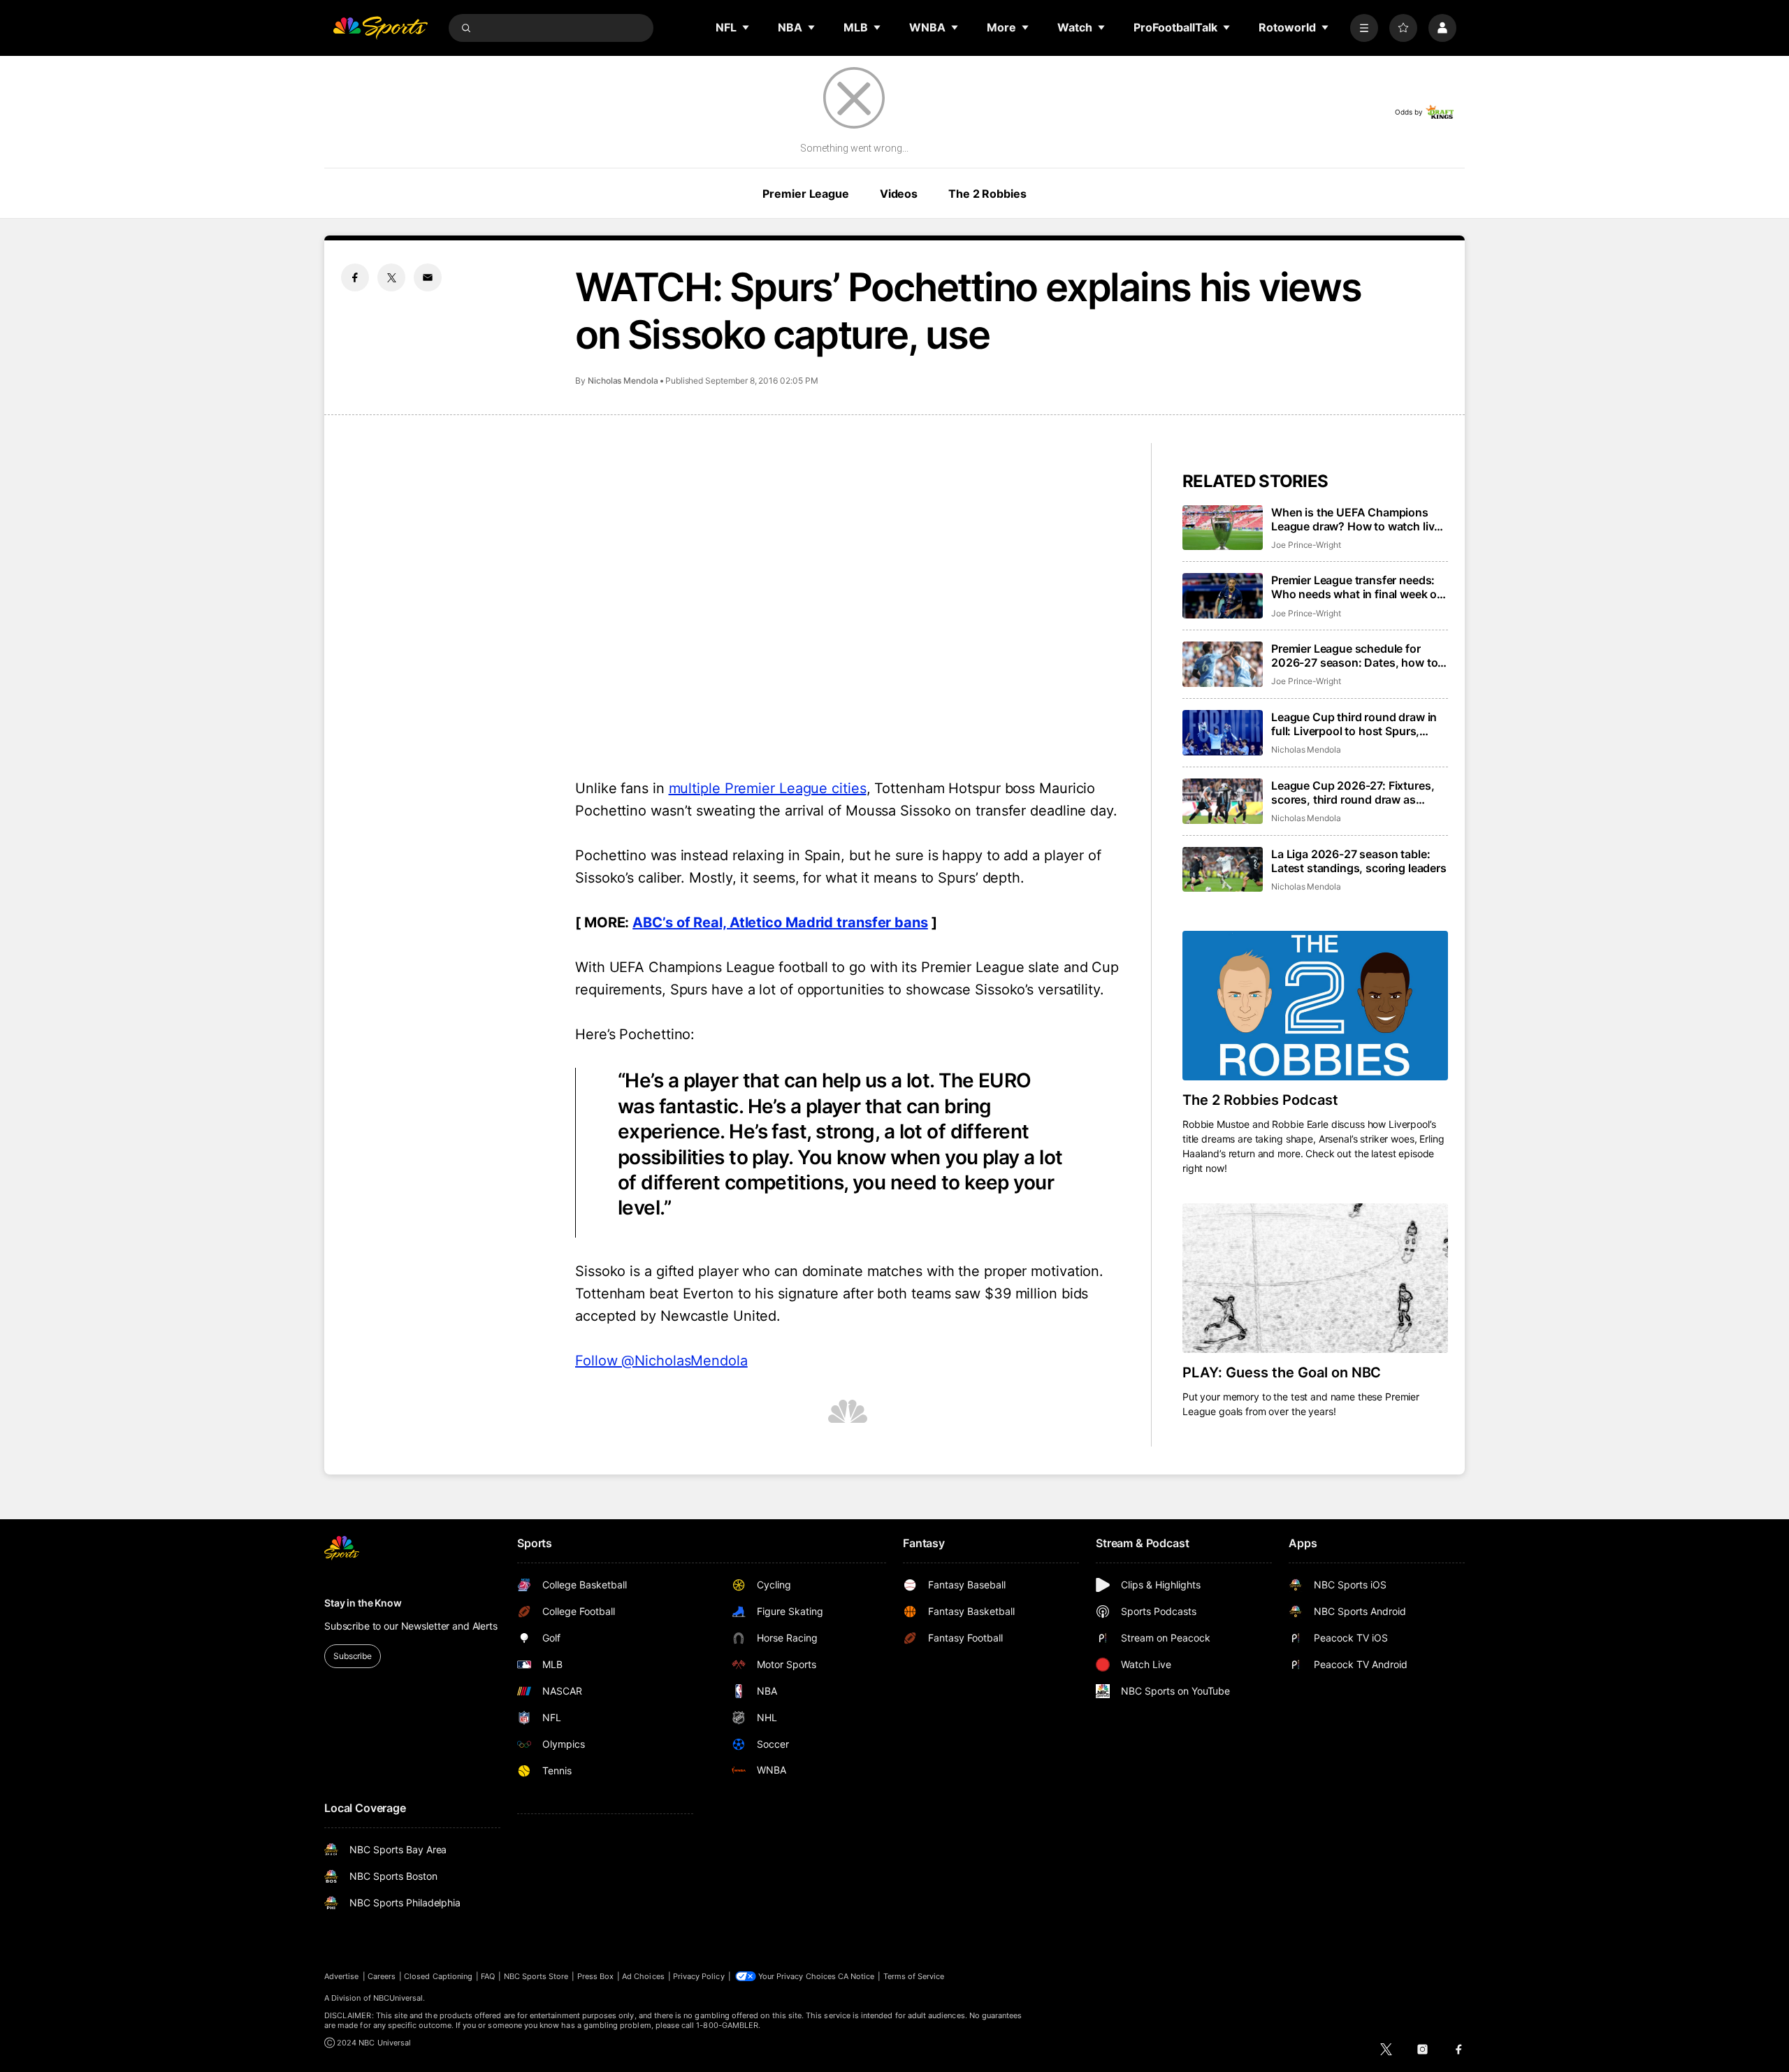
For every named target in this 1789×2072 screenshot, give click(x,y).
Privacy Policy (699, 1976)
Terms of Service (914, 1976)
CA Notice (856, 1976)
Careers (382, 1976)
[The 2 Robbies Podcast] (1315, 1006)
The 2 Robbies (987, 194)
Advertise (342, 1976)
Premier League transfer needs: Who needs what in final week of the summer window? (1356, 587)
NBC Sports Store (536, 1976)
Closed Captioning (438, 1976)
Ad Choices (643, 1976)
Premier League (805, 194)
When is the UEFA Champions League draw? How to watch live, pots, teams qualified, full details (1357, 519)
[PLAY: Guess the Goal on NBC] (1315, 1278)
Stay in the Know (363, 1603)
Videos (899, 194)
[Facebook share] (355, 277)
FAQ (488, 1976)
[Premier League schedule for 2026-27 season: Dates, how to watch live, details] (1223, 664)
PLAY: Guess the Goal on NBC (1282, 1372)
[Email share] (428, 277)
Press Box (596, 1976)
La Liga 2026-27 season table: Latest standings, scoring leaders (1359, 861)
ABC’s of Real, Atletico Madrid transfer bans (780, 922)
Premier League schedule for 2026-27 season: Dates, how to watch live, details (1354, 655)
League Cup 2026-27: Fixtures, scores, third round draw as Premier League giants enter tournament (1353, 792)
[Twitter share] (391, 277)
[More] (1364, 28)
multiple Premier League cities (768, 788)
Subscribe (353, 1656)
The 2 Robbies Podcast (1260, 1100)
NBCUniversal (398, 1998)
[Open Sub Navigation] (746, 27)
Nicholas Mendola (623, 381)
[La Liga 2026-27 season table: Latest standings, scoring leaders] (1223, 870)
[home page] (380, 28)
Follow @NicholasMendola (661, 1361)
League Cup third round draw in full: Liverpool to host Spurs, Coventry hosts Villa (1354, 724)
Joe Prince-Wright (1306, 545)
